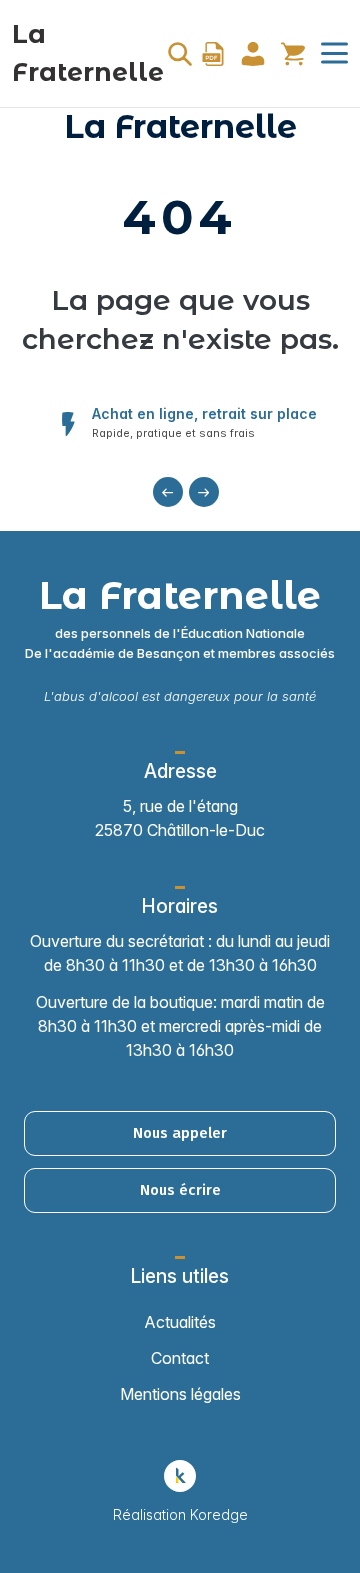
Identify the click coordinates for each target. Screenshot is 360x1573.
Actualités (180, 1322)
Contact (180, 1358)
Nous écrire (180, 1190)
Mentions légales (180, 1394)
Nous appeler (180, 1133)
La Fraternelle (88, 53)
